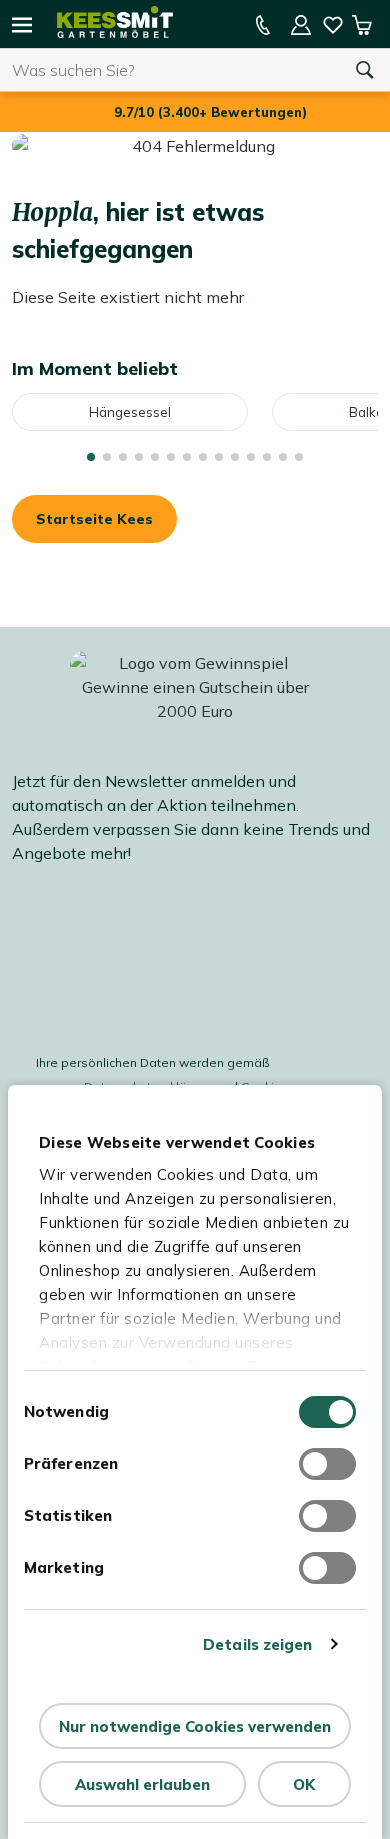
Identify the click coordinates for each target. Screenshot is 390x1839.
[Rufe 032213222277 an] (263, 25)
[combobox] (170, 70)
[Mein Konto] (301, 25)
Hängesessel (130, 412)
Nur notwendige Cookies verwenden (195, 1726)
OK (304, 1784)
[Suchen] (365, 70)
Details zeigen (257, 1644)
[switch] (327, 1464)
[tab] (91, 457)
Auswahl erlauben (142, 1784)
